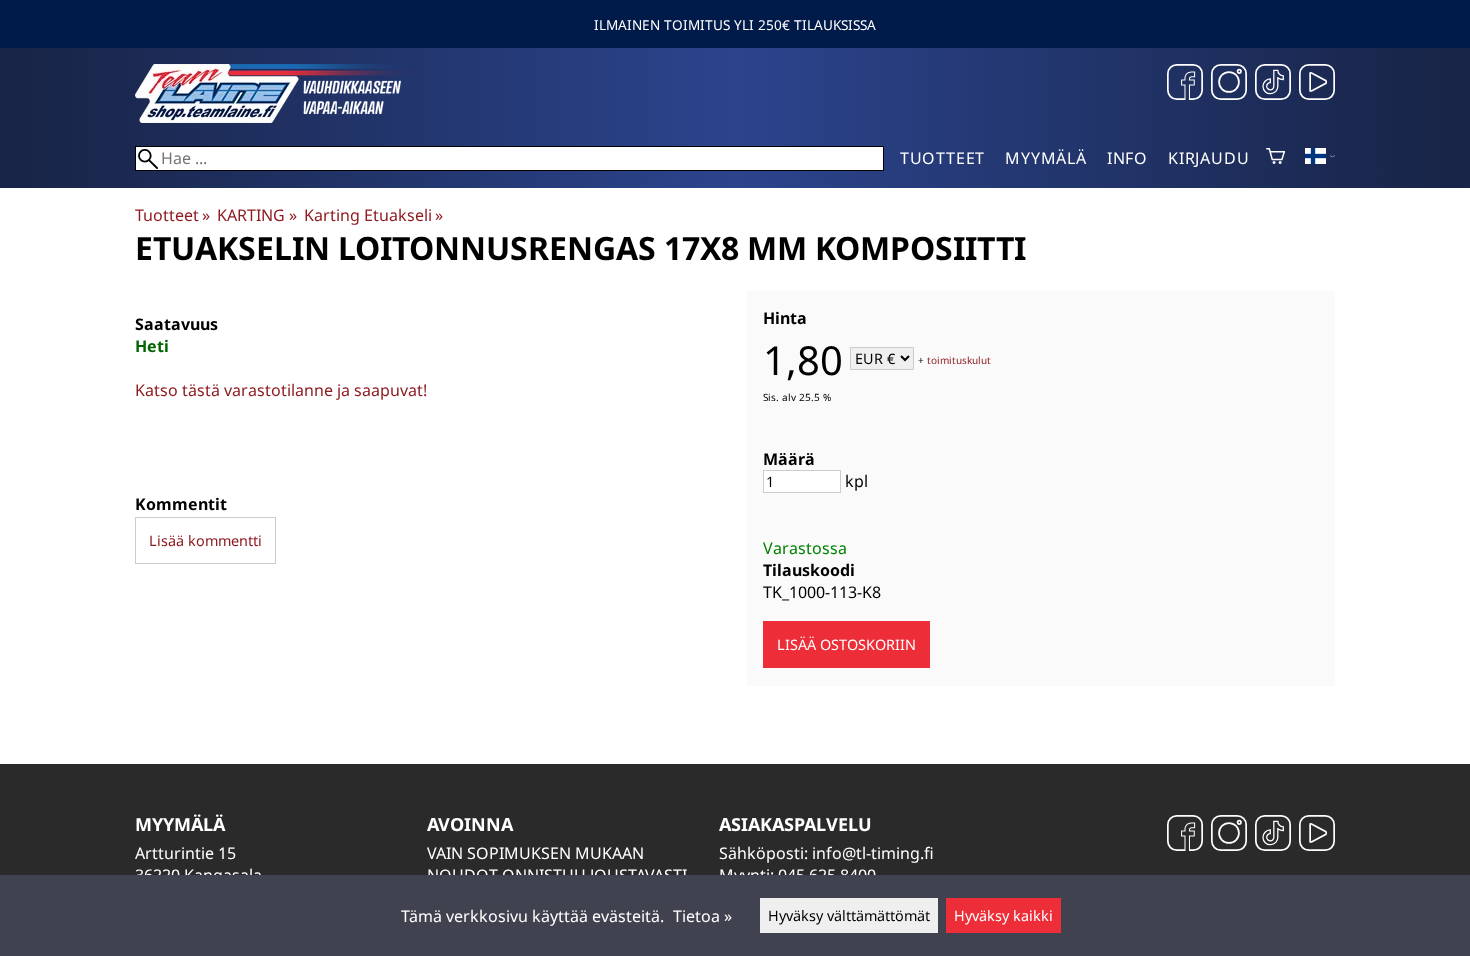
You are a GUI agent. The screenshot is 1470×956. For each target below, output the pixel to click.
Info (1127, 158)
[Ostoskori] (1275, 158)
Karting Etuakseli (373, 215)
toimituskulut (959, 360)
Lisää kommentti (205, 540)
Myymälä (1046, 158)
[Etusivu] (285, 117)
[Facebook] (1185, 84)
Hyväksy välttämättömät (849, 915)
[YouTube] (1317, 84)
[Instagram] (1229, 84)
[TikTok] (1273, 84)
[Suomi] (1320, 158)
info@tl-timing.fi (873, 853)
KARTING (256, 215)
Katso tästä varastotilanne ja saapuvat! (281, 390)
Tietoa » (702, 916)
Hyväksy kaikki (1003, 915)
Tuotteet (942, 158)
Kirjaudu (1208, 158)
